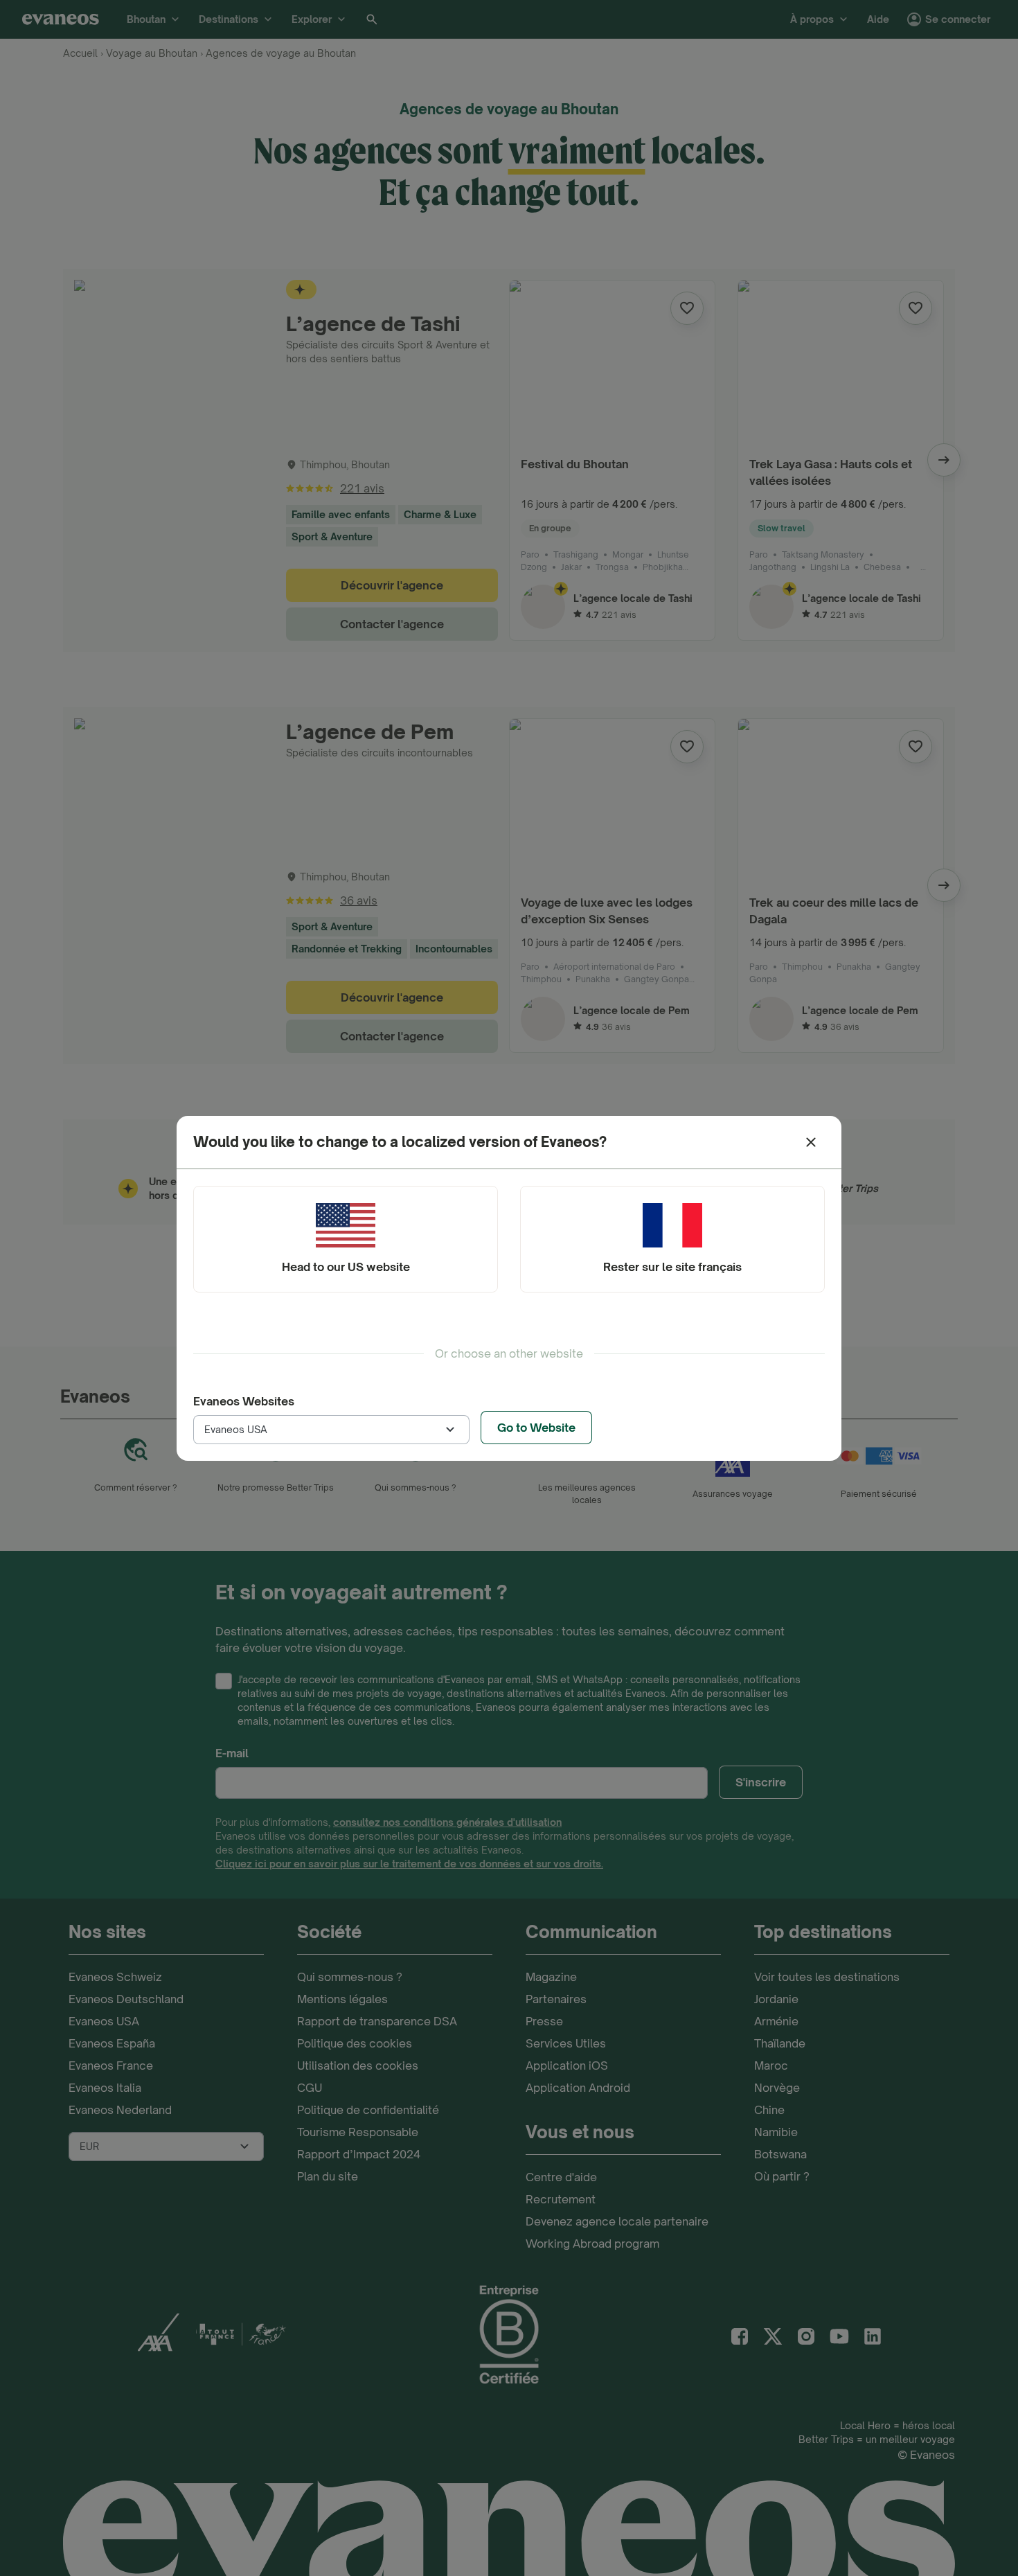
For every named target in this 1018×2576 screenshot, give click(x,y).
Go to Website (536, 1428)
